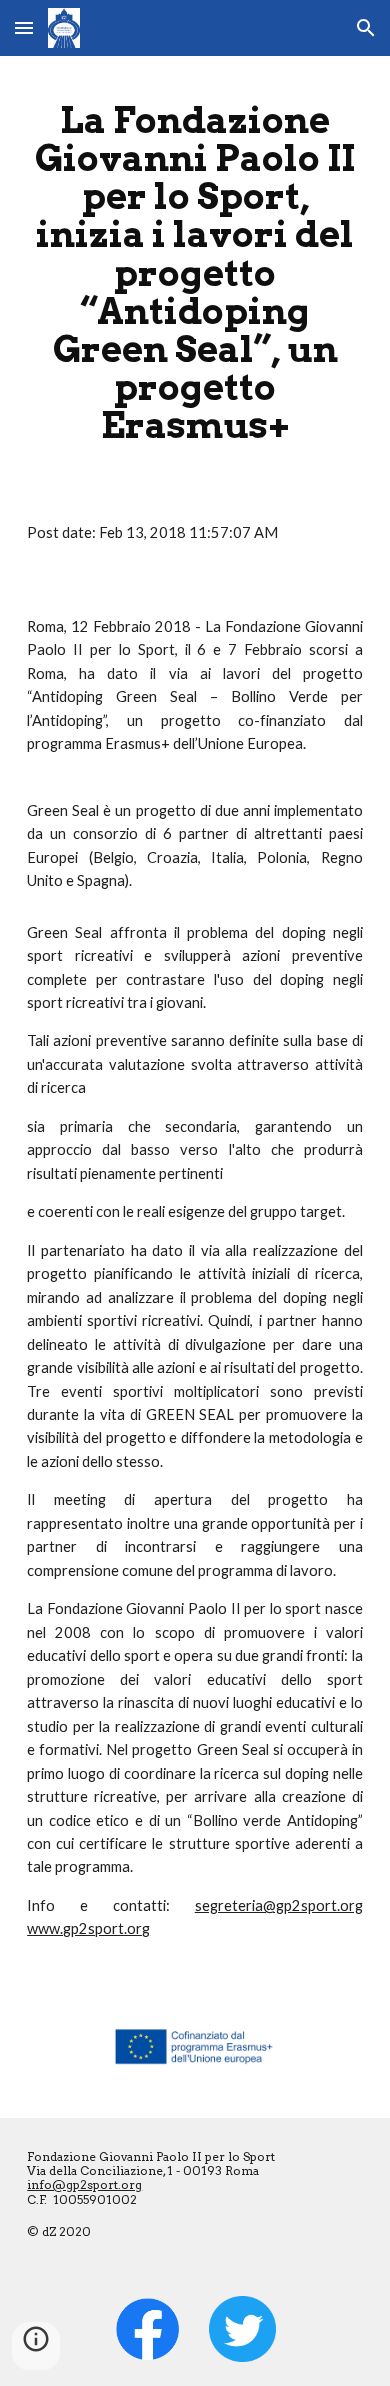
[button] (24, 27)
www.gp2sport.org (88, 1928)
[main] (195, 272)
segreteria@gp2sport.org (279, 1905)
